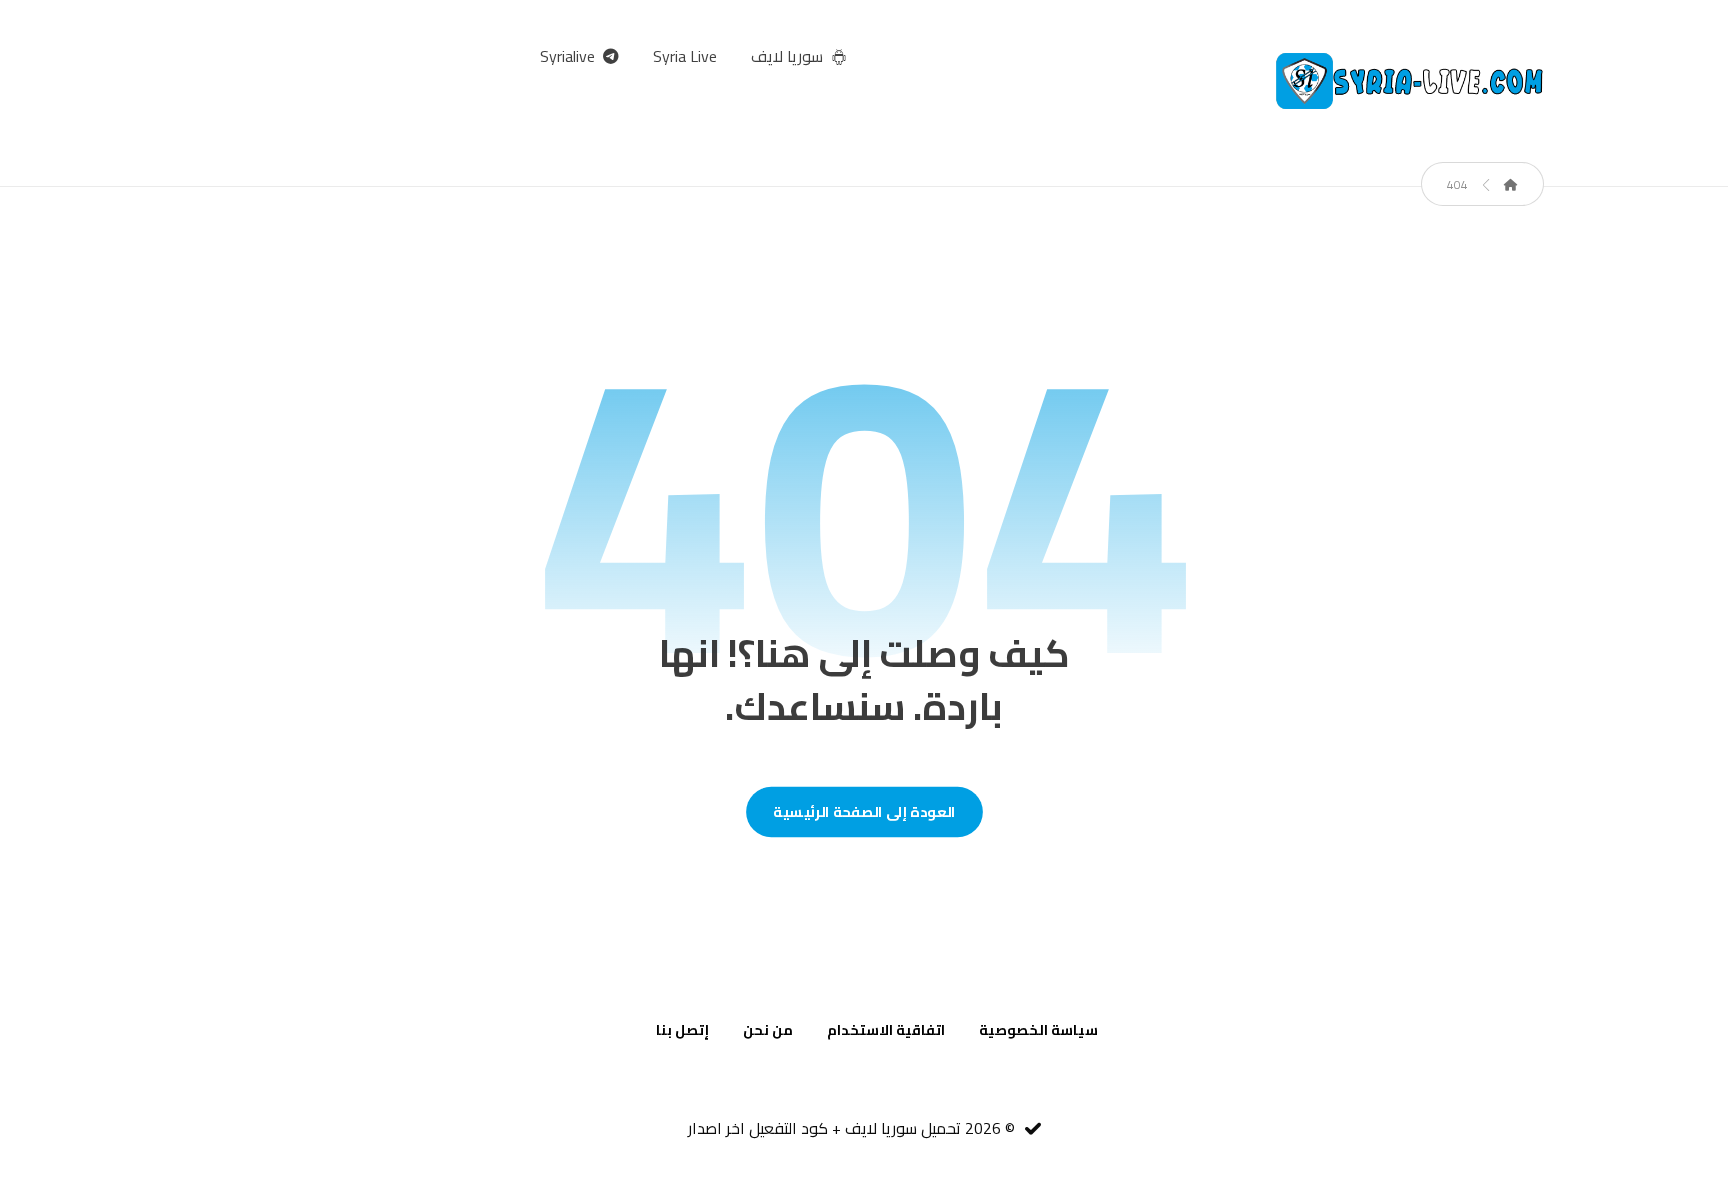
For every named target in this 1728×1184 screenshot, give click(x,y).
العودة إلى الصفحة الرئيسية (864, 811)
